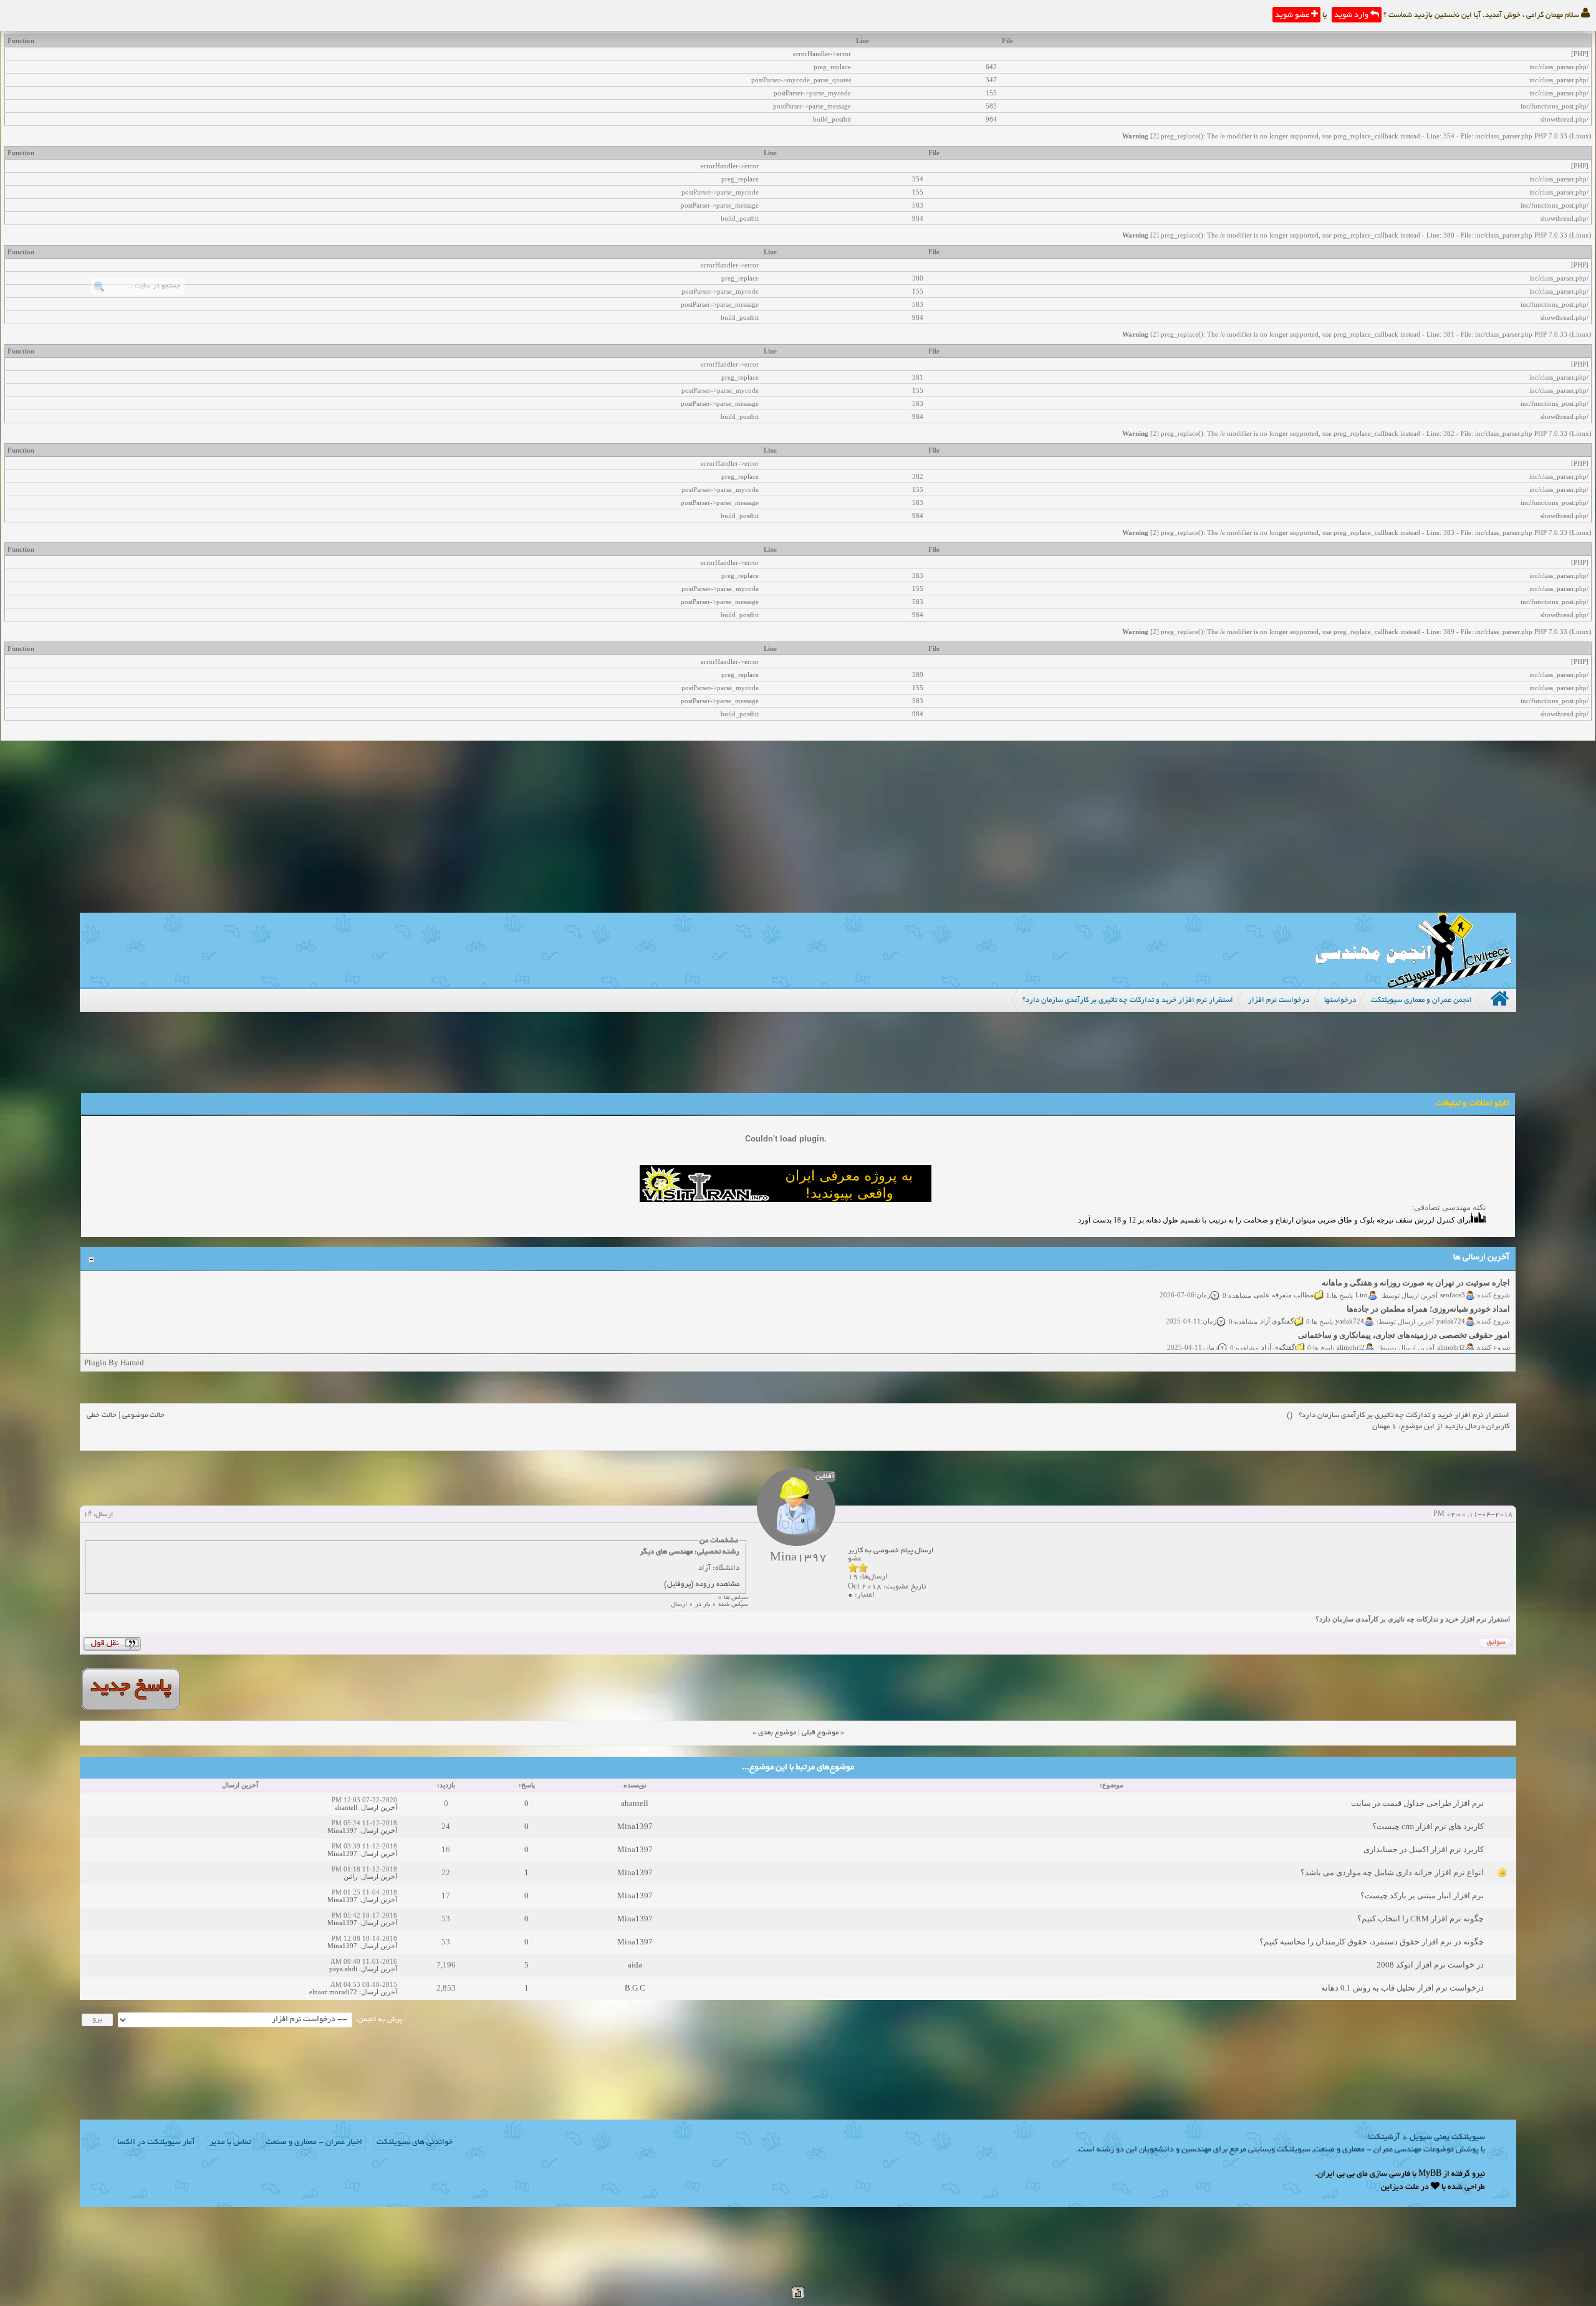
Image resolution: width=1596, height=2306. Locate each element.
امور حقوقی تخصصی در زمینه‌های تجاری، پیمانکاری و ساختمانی (1404, 1311)
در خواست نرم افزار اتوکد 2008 (1430, 1965)
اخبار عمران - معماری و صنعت (314, 2143)
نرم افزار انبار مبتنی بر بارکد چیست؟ (1422, 1895)
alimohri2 (1451, 1324)
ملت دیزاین (1400, 2188)
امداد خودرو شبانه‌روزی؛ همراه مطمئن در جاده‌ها (1428, 1285)
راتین (350, 1876)
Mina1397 (635, 1826)
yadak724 (1451, 1297)
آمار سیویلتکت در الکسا (156, 2143)
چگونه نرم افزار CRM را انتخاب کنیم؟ (1421, 1919)
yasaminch (1450, 1350)
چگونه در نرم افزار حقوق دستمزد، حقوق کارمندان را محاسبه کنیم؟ (1372, 1942)
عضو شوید (1293, 16)
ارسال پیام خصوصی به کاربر (891, 1551)
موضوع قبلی (820, 1733)
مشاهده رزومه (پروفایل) (702, 1584)
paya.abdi (343, 1969)
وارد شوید (1352, 16)
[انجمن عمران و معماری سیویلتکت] (1413, 985)
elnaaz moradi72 (333, 1992)
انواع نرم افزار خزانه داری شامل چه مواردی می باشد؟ (1392, 1872)
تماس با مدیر (230, 2143)
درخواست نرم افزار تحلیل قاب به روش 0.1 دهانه (1402, 1988)
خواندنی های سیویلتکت (415, 2143)
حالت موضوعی (143, 1415)
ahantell (635, 1803)
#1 (88, 1515)
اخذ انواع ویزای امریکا (1473, 1338)
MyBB (1430, 2174)
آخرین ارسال (379, 1807)
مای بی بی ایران (1343, 2174)
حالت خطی (102, 1415)
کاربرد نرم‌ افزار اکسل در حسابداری (1424, 1849)
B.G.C (635, 1988)
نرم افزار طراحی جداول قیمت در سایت (1417, 1803)
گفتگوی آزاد (1277, 1297)
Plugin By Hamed (114, 1362)
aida (635, 1965)
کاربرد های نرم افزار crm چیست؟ (1428, 1826)
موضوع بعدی (777, 1733)
